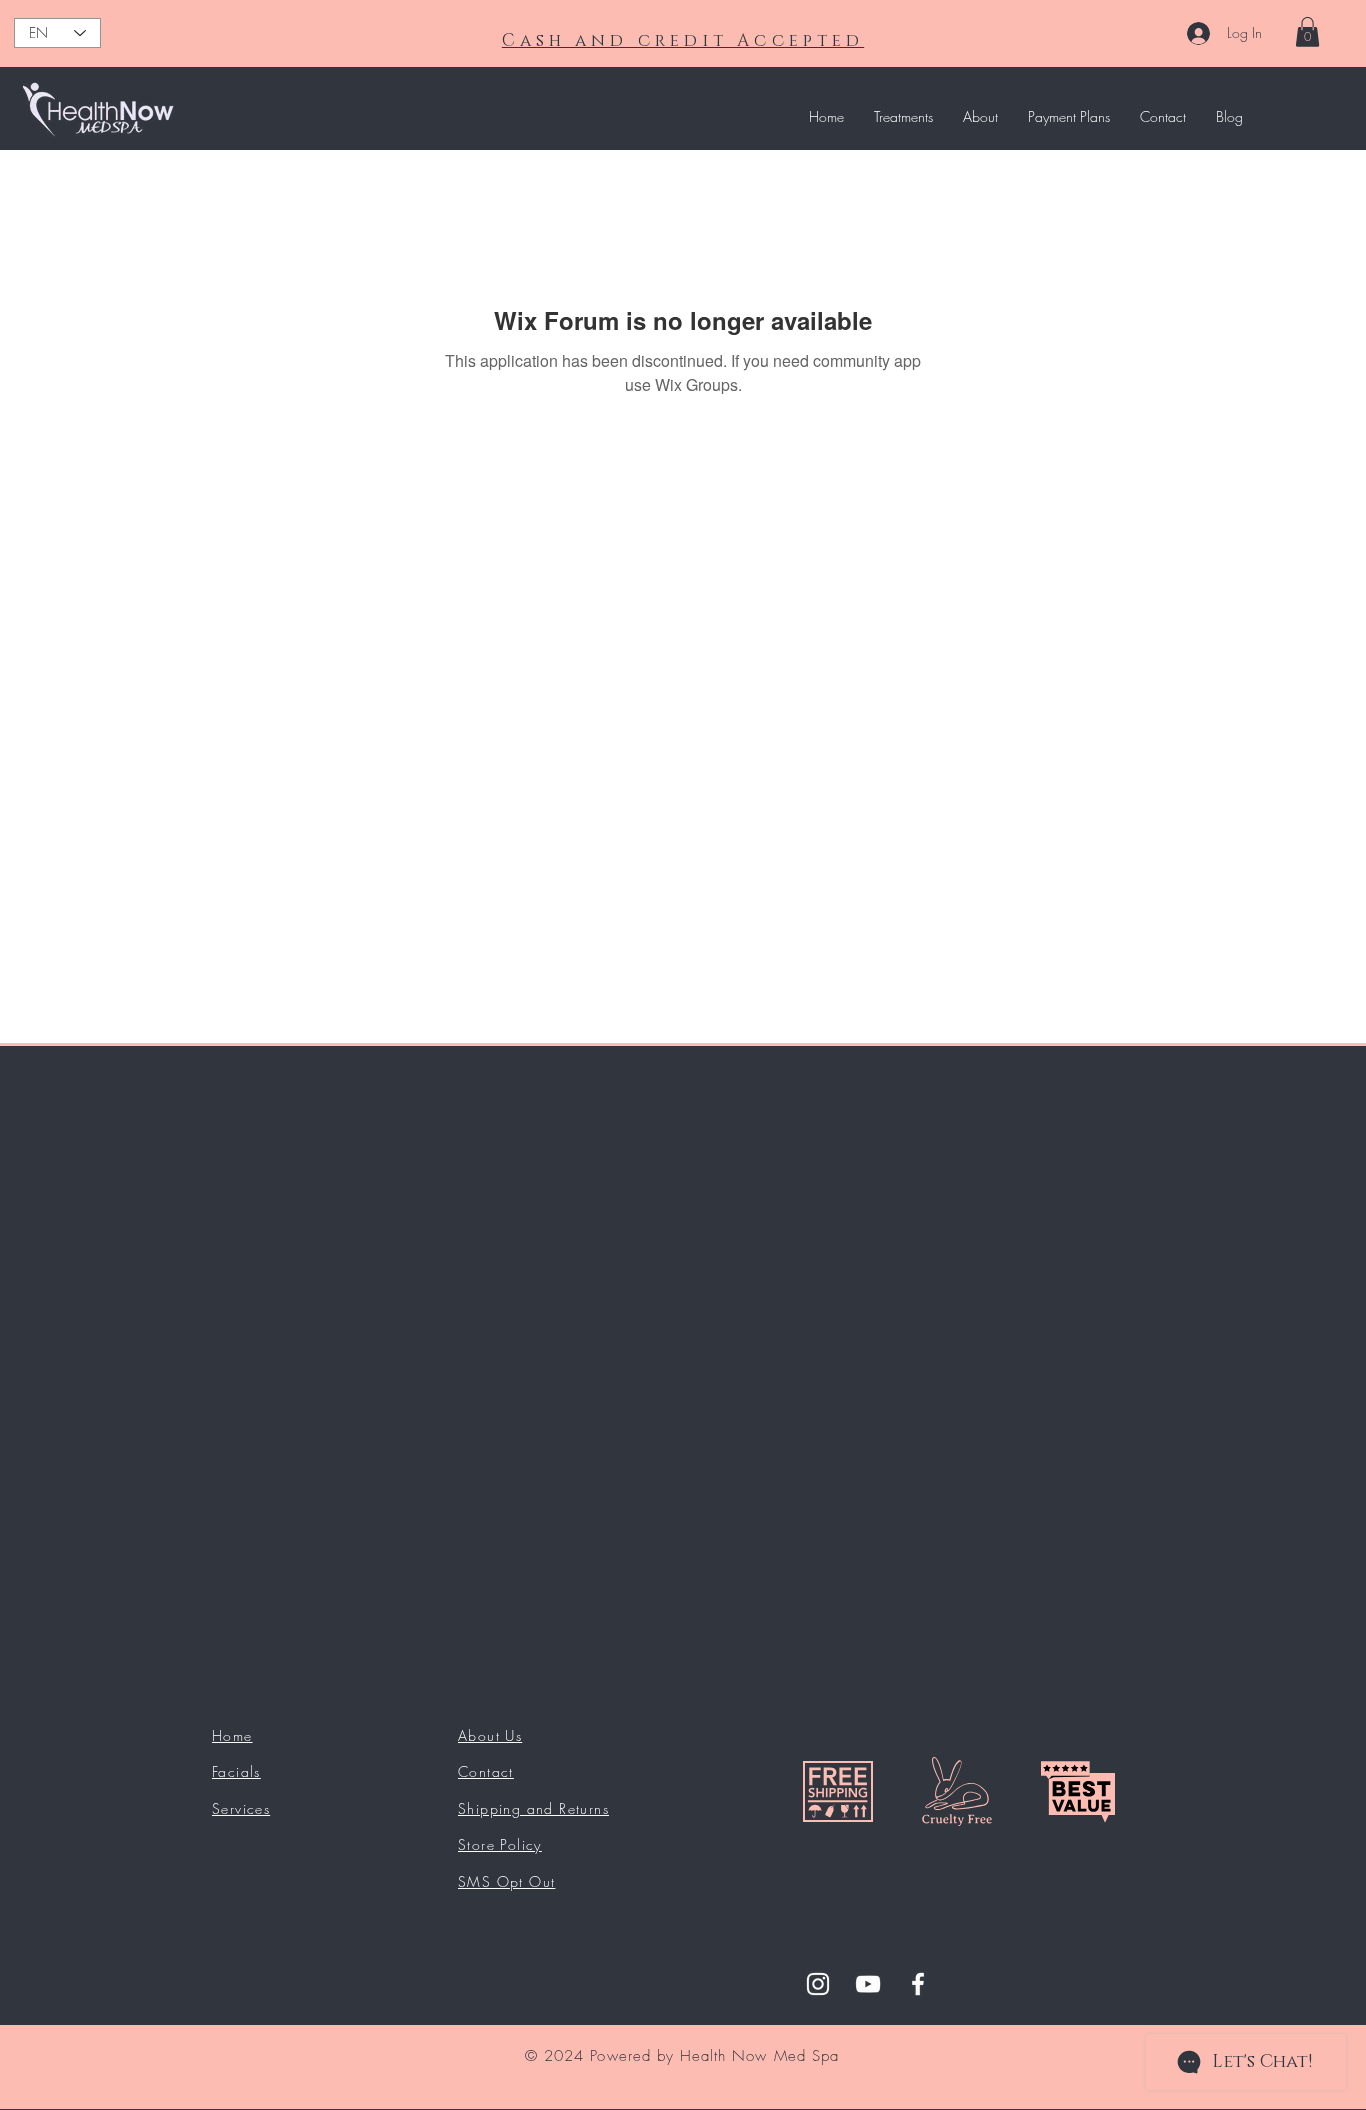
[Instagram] (818, 1984)
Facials (236, 1771)
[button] (1307, 32)
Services (241, 1808)
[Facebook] (918, 1984)
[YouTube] (868, 1984)
